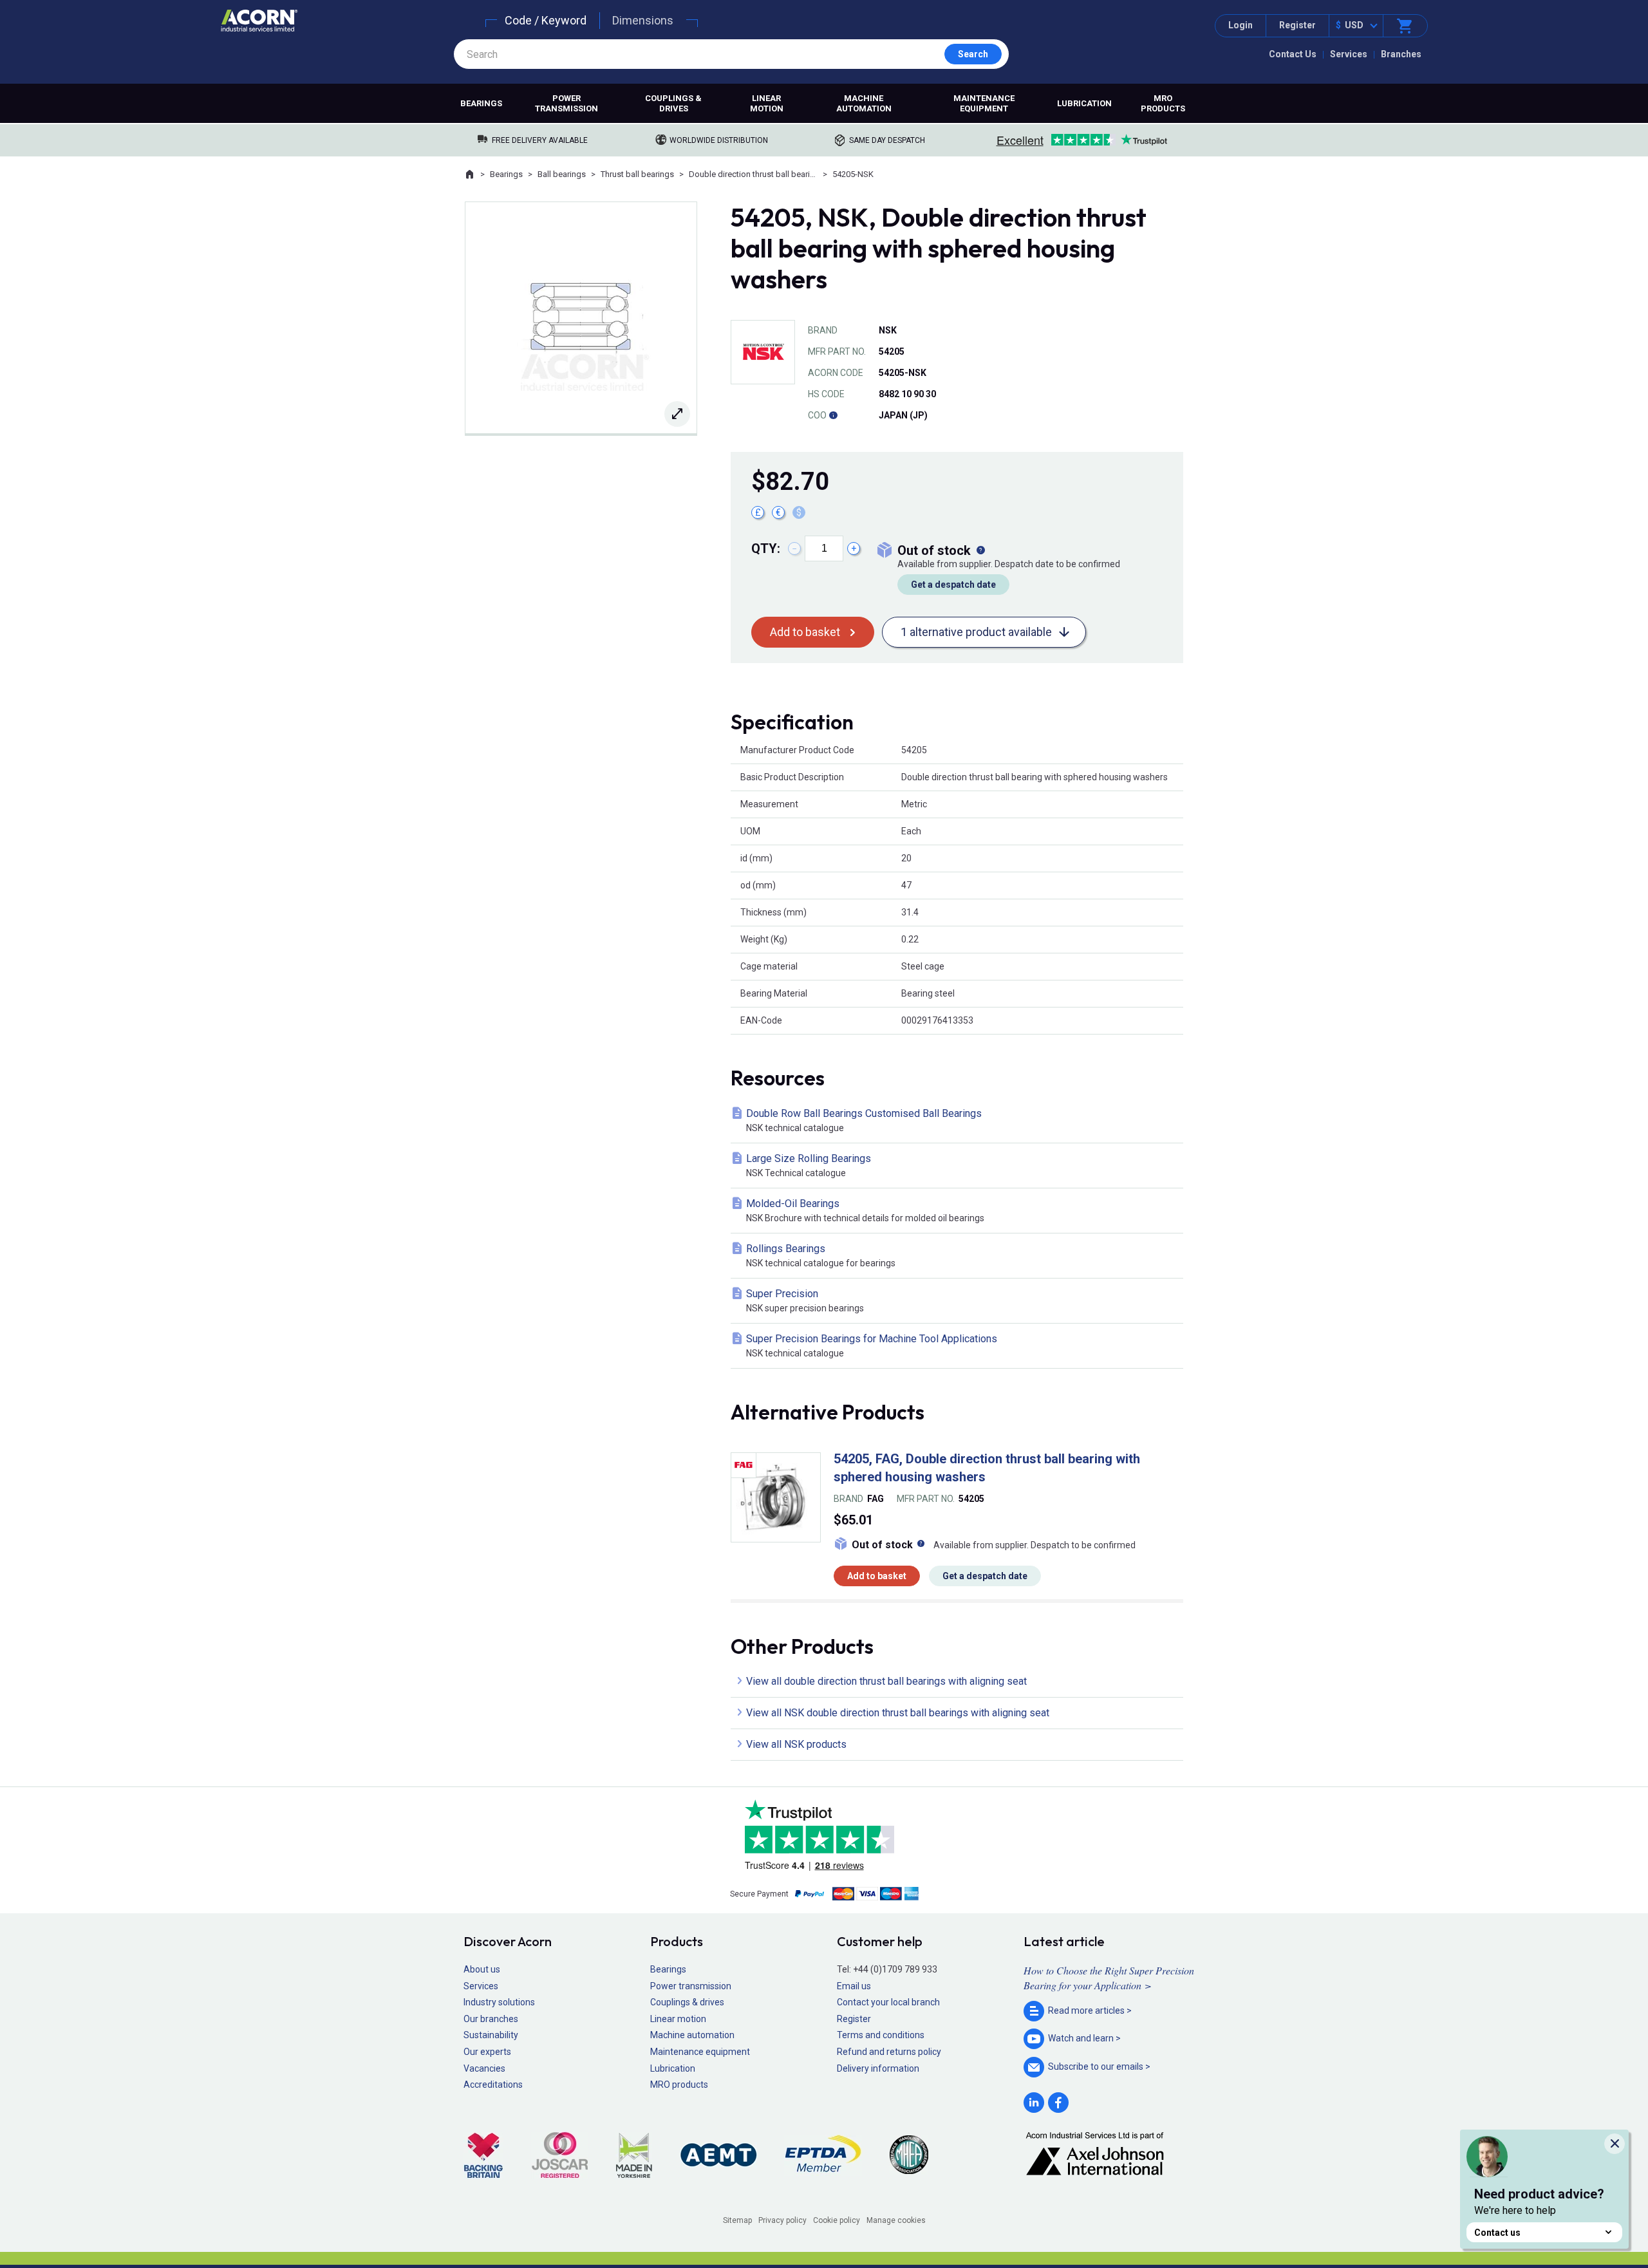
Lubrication (1084, 103)
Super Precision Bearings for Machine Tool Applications (872, 1345)
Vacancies (484, 2068)
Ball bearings (562, 174)
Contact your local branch (888, 2002)
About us (482, 1969)
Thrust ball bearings (637, 174)
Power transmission (566, 103)
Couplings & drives (673, 103)
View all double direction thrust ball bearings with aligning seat (886, 1681)
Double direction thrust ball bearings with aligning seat (753, 174)
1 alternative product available (976, 632)
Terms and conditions (881, 2035)
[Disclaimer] (833, 415)
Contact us (1497, 2233)
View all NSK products (796, 1744)
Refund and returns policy (889, 2052)
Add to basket (805, 632)
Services (1349, 54)
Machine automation (864, 103)
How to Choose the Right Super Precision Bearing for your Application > (1109, 1977)
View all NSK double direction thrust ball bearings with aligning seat (898, 1713)
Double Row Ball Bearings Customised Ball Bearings (864, 1120)
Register (1297, 25)
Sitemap (737, 2220)
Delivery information (878, 2068)
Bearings (481, 103)
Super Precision (805, 1300)
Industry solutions (499, 2002)
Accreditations (493, 2085)
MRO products (1163, 103)
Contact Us (1293, 54)
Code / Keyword (546, 20)
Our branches (491, 2019)
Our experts (487, 2052)
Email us (854, 1986)
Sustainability (491, 2035)
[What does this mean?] (980, 550)
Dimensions (643, 20)
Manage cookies (896, 2220)
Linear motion (767, 103)
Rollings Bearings (821, 1255)
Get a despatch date (953, 585)
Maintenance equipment (984, 103)
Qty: (766, 548)
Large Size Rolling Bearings (809, 1165)
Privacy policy (782, 2220)
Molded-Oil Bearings (865, 1210)
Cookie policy (837, 2220)
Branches (1401, 54)
